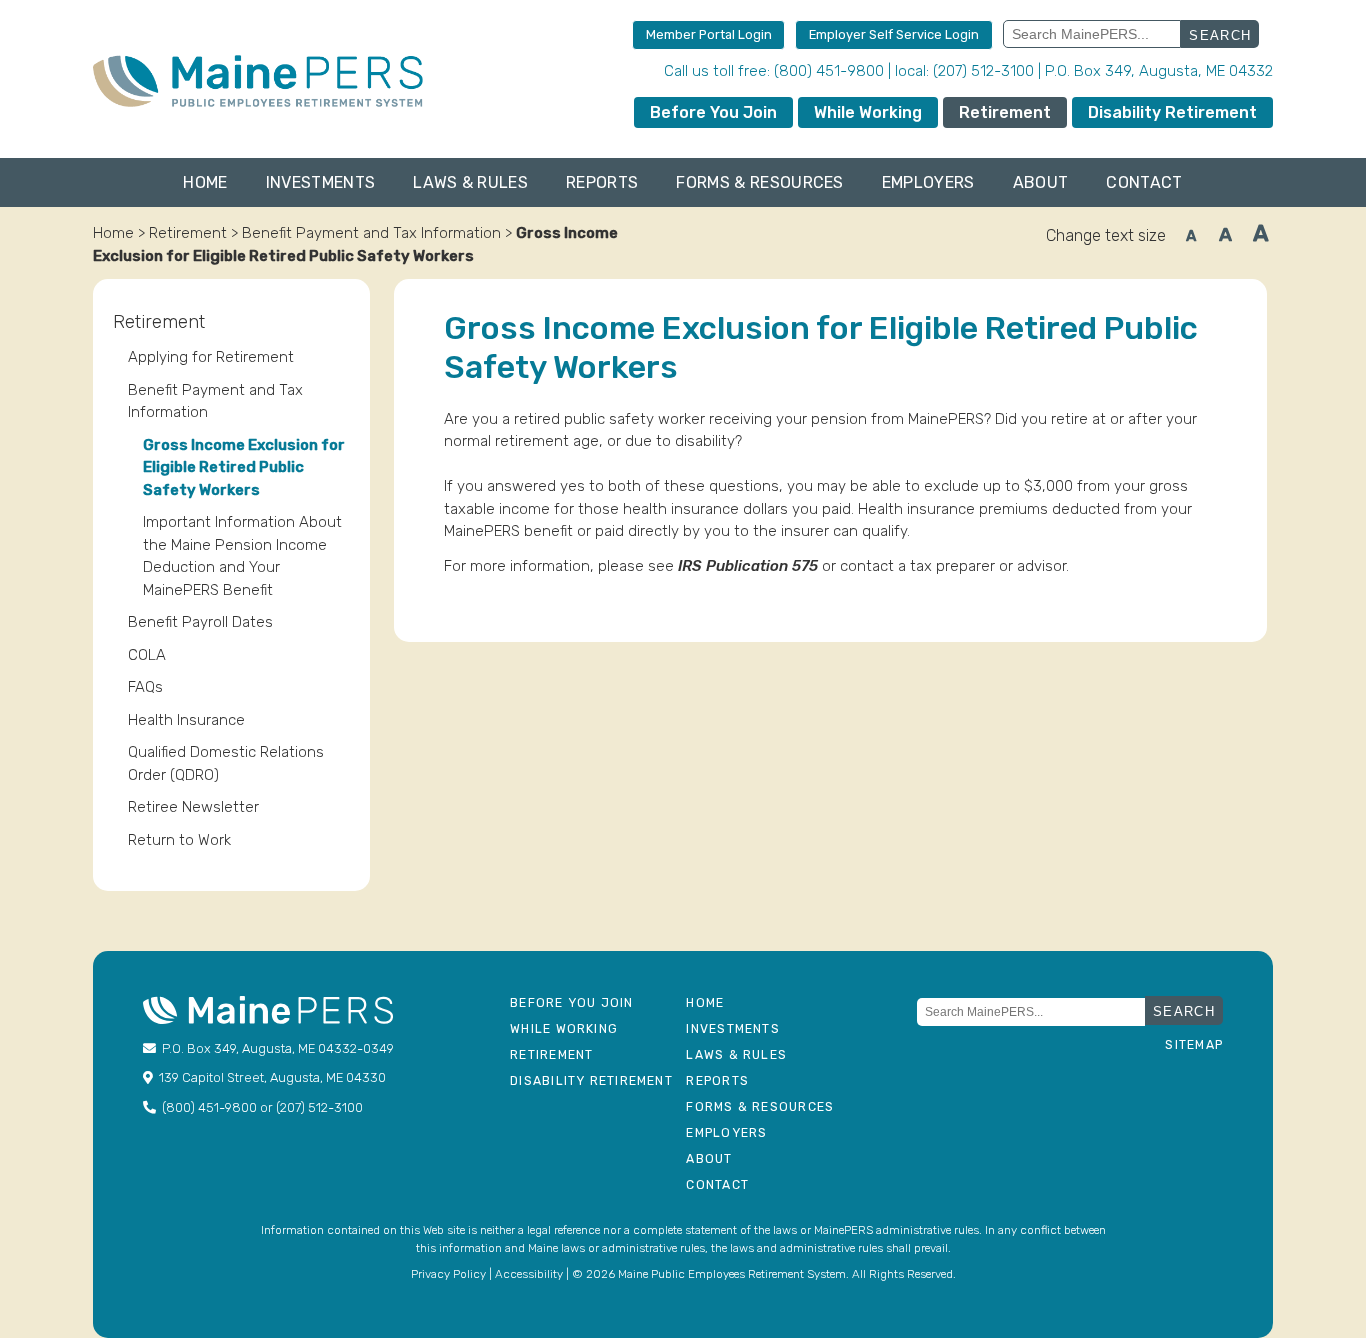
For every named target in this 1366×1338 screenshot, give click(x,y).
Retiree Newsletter (193, 807)
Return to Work (179, 840)
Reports (602, 182)
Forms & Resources (759, 182)
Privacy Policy (448, 1274)
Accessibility (529, 1274)
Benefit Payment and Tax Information (371, 233)
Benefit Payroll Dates (200, 622)
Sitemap (1194, 1045)
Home (205, 182)
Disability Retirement (1172, 112)
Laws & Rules (470, 182)
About (1041, 182)
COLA (147, 655)
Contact (1144, 182)
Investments (321, 182)
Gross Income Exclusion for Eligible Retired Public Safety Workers (244, 467)
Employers (928, 182)
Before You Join (713, 112)
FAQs (145, 687)
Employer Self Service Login (894, 34)
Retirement (1005, 112)
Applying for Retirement (211, 357)
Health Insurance (186, 720)
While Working (868, 112)
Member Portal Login (709, 34)
